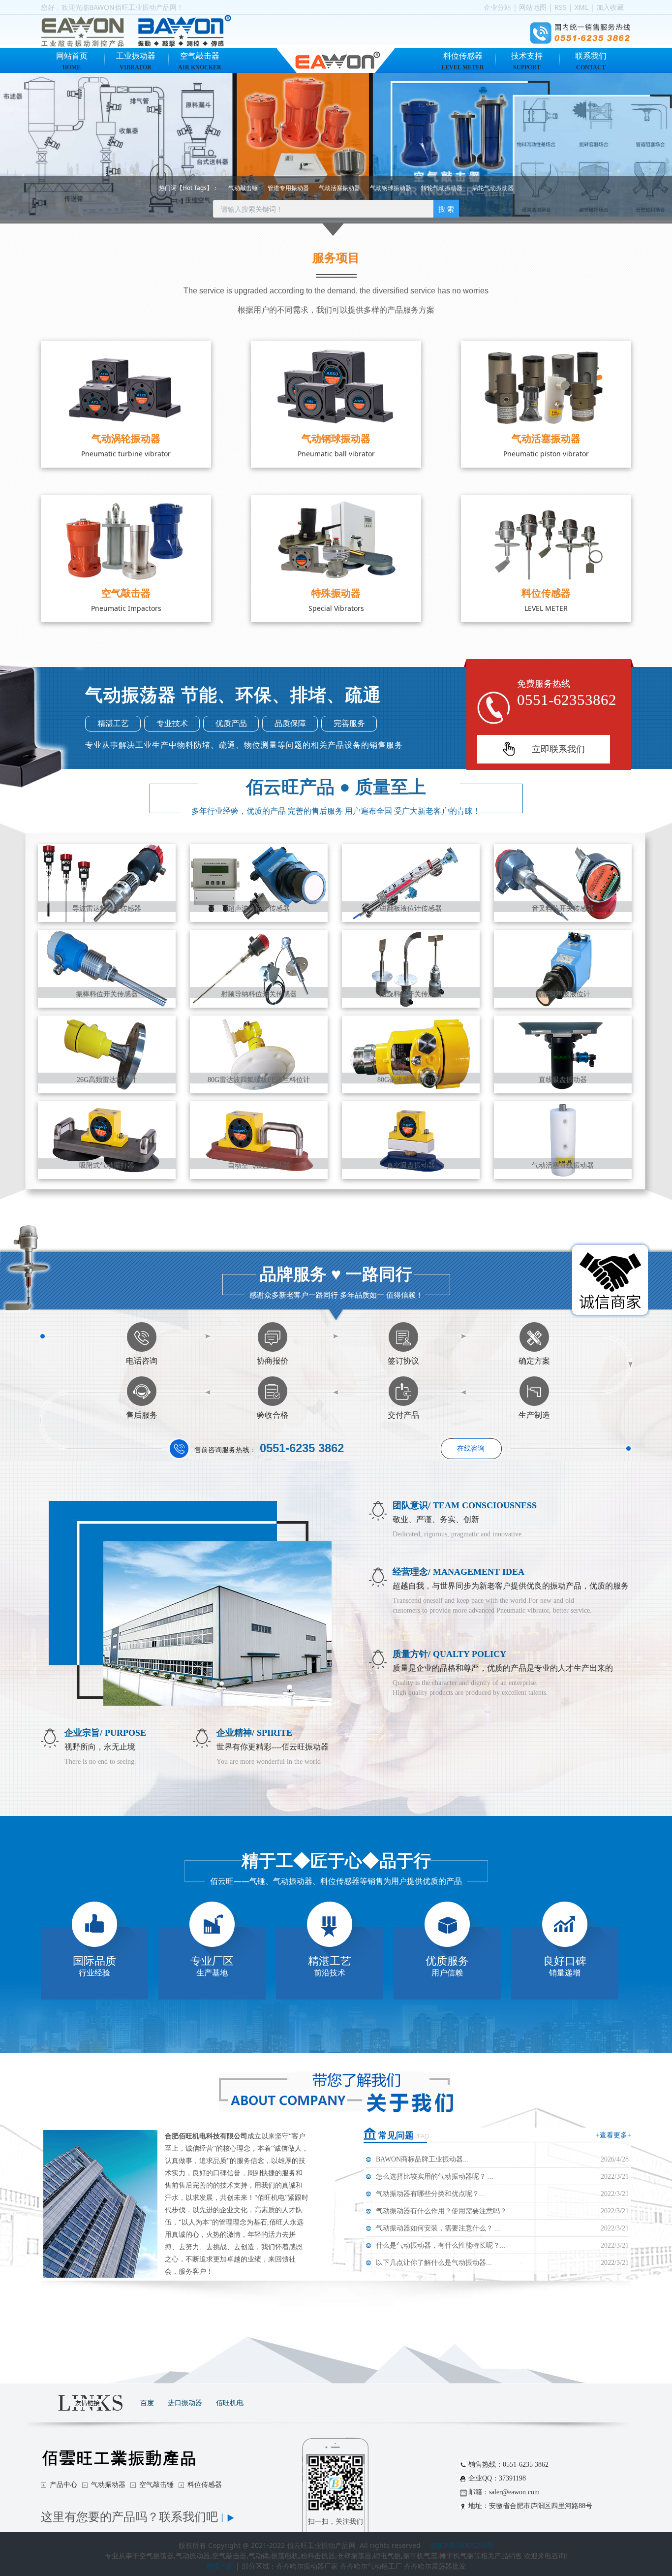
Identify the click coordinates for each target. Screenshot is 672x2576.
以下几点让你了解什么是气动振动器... (434, 2263)
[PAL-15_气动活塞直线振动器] (563, 1139)
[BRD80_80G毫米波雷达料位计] (411, 1054)
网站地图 (533, 7)
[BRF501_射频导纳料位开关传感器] (259, 968)
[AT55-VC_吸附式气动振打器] (107, 1139)
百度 (147, 2402)
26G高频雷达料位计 (107, 1080)
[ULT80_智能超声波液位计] (563, 968)
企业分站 (497, 7)
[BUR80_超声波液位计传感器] (259, 882)
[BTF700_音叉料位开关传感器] (563, 882)
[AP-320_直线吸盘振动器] (563, 1054)
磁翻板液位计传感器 (411, 908)
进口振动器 (185, 2402)
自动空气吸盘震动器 (259, 1165)
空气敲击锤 (156, 2485)
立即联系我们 (558, 749)
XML (581, 7)
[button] (50, 147)
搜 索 (446, 209)
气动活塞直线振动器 (563, 1165)
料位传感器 (463, 61)
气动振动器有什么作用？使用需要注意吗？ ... (445, 2211)
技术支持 (527, 61)
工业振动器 (136, 61)
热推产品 (220, 2566)
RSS (561, 7)
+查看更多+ (613, 2135)
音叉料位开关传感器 (563, 908)
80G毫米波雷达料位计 (411, 1080)
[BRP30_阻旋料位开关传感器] (411, 968)
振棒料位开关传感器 (107, 994)
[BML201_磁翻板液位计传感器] (411, 882)
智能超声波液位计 (563, 994)
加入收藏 (610, 7)
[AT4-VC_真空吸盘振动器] (411, 1139)
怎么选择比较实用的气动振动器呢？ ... (435, 2177)
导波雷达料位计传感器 (107, 908)
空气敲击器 (200, 61)
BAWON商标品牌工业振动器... (422, 2159)
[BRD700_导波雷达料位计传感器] (107, 882)
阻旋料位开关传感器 (411, 994)
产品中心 (63, 2485)
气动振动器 (108, 2485)
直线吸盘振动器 (563, 1080)
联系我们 (591, 61)
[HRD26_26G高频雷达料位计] (107, 1054)
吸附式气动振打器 (107, 1165)
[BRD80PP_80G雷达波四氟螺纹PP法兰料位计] (259, 1054)
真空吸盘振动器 (411, 1165)
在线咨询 (471, 1448)
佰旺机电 (230, 2402)
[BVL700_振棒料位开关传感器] (107, 968)
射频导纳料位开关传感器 (259, 994)
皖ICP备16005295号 (462, 2545)
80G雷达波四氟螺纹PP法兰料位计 (259, 1080)
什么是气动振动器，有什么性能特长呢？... (441, 2245)
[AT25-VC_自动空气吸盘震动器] (259, 1139)
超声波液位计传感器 (259, 908)
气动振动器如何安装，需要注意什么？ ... (438, 2228)
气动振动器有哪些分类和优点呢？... (430, 2194)
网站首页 (72, 61)
